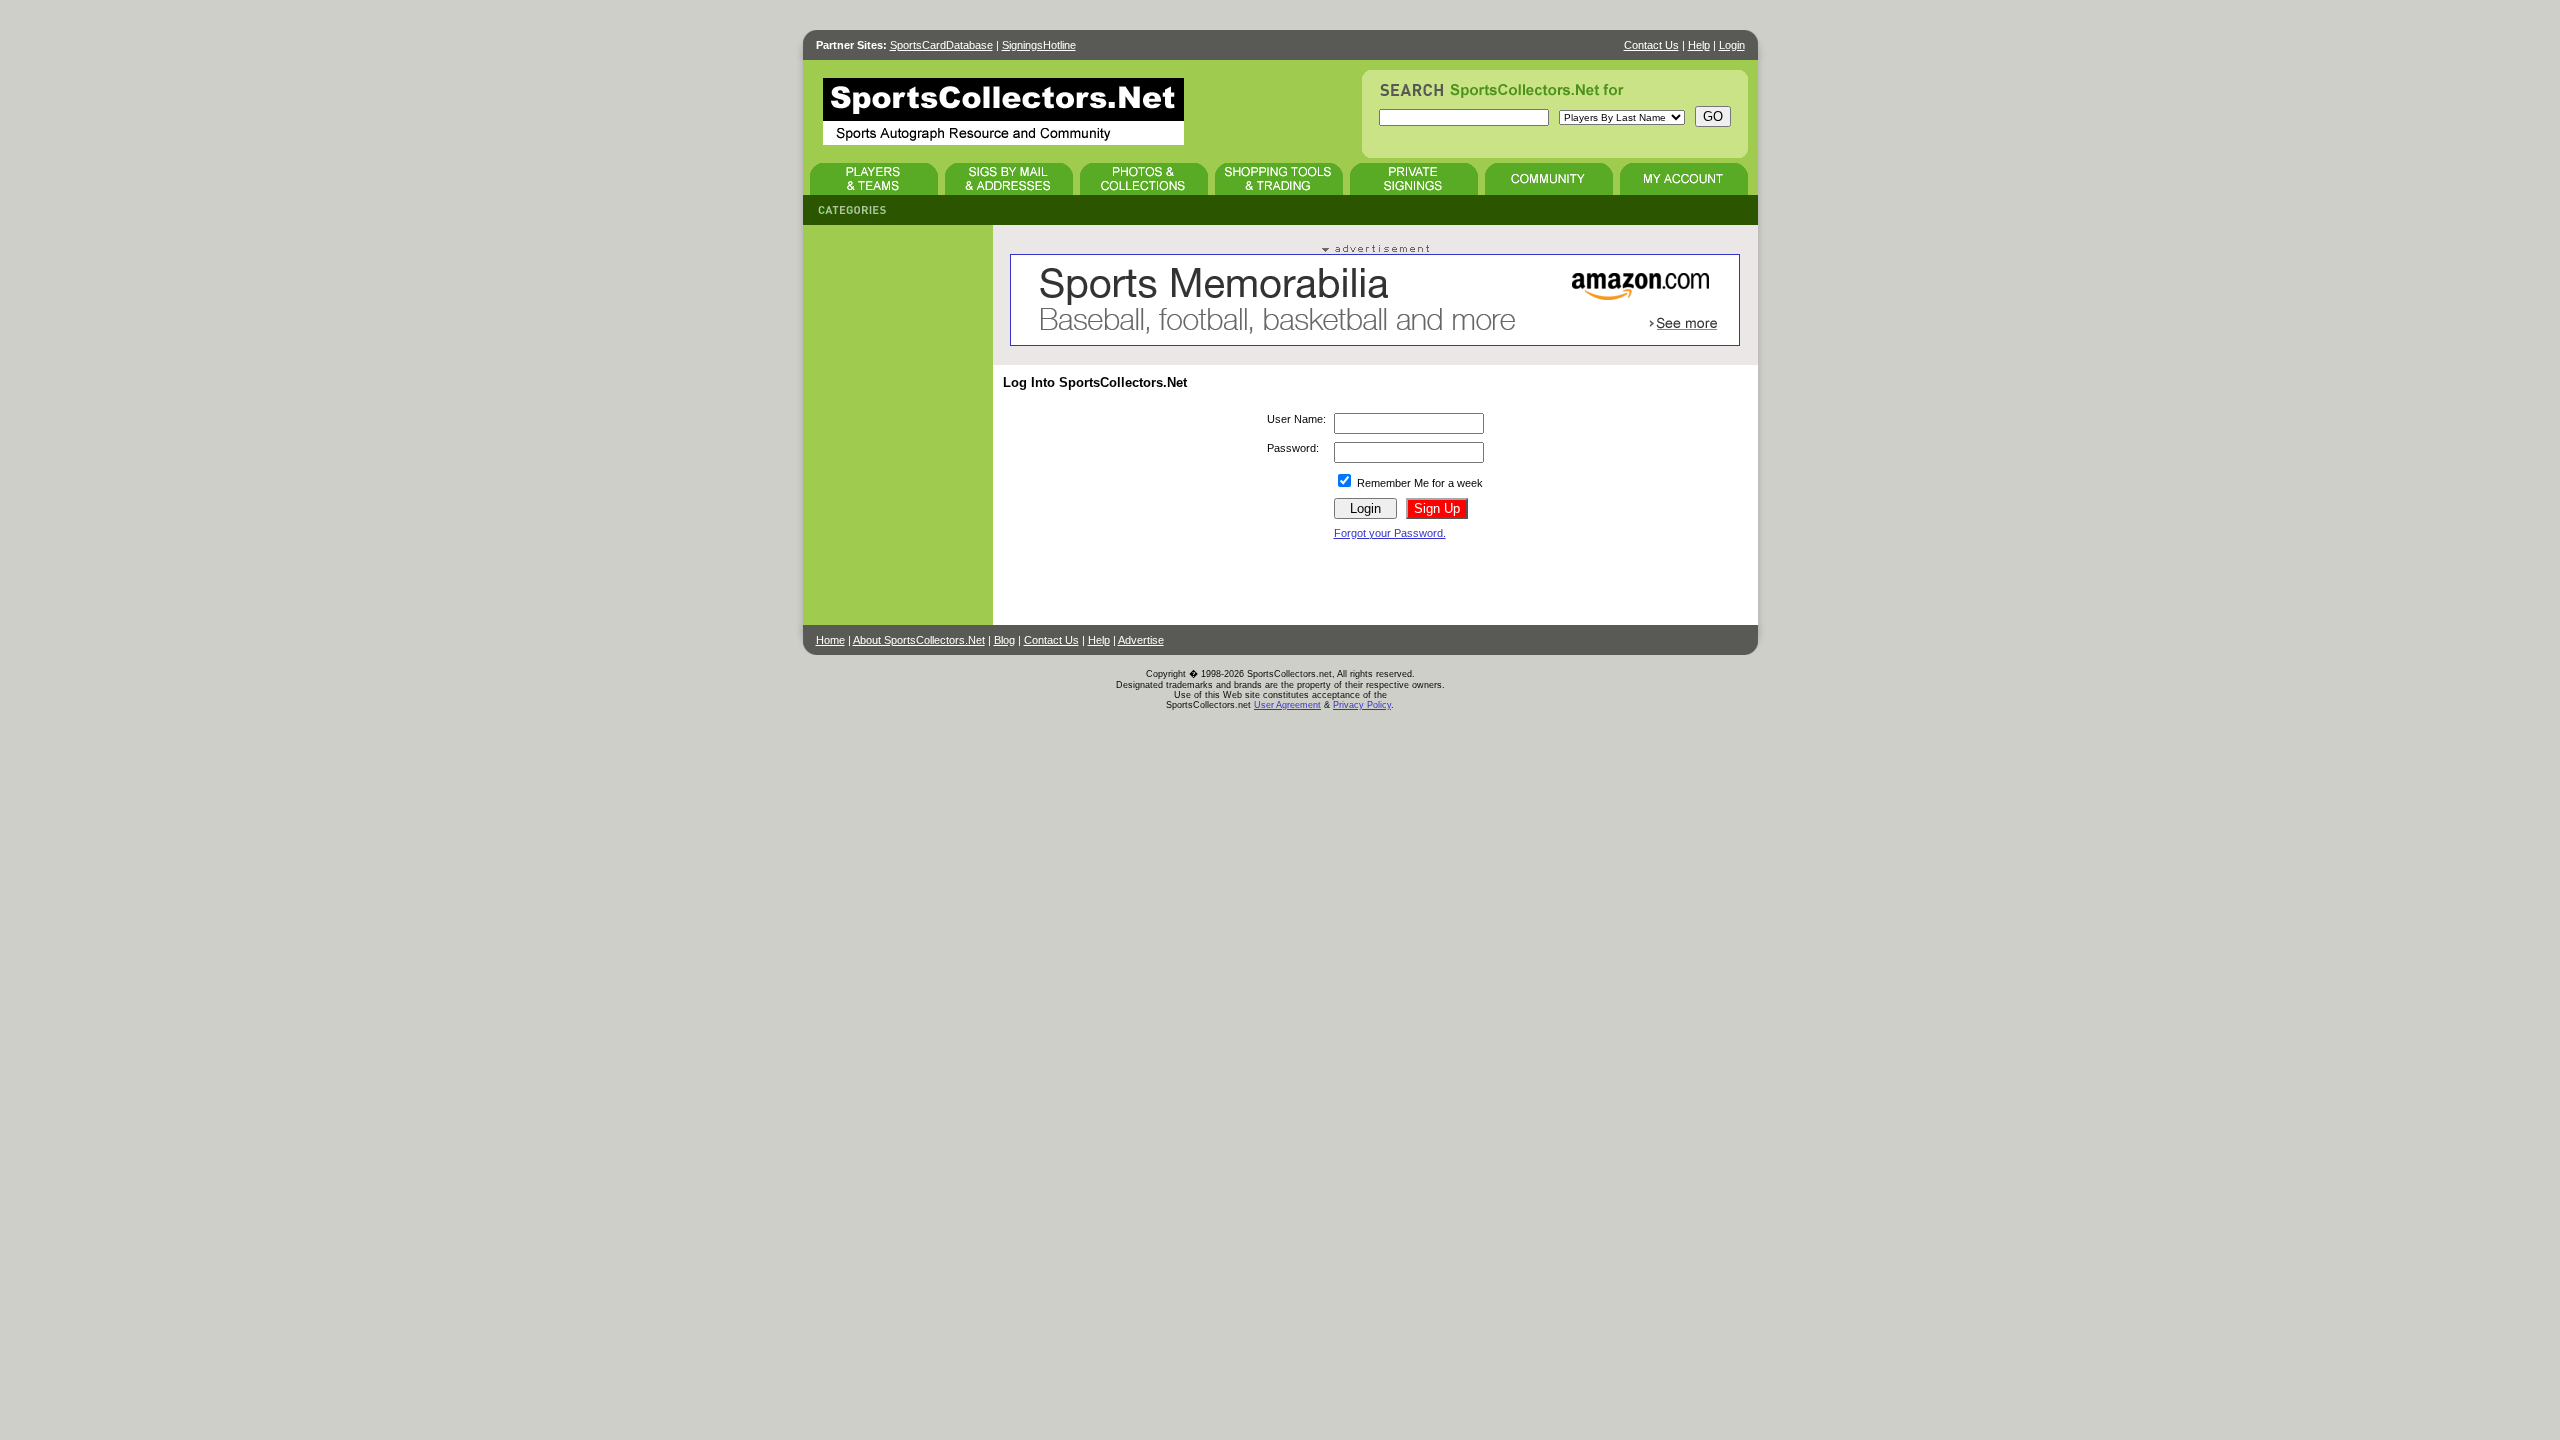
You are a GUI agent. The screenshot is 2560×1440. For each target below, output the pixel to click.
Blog (1004, 640)
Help (1699, 45)
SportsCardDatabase (941, 45)
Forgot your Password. (1390, 533)
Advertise (1141, 640)
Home (830, 640)
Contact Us (1651, 45)
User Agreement (1287, 705)
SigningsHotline (1039, 45)
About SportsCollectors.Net (919, 640)
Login (1732, 45)
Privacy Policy (1362, 705)
